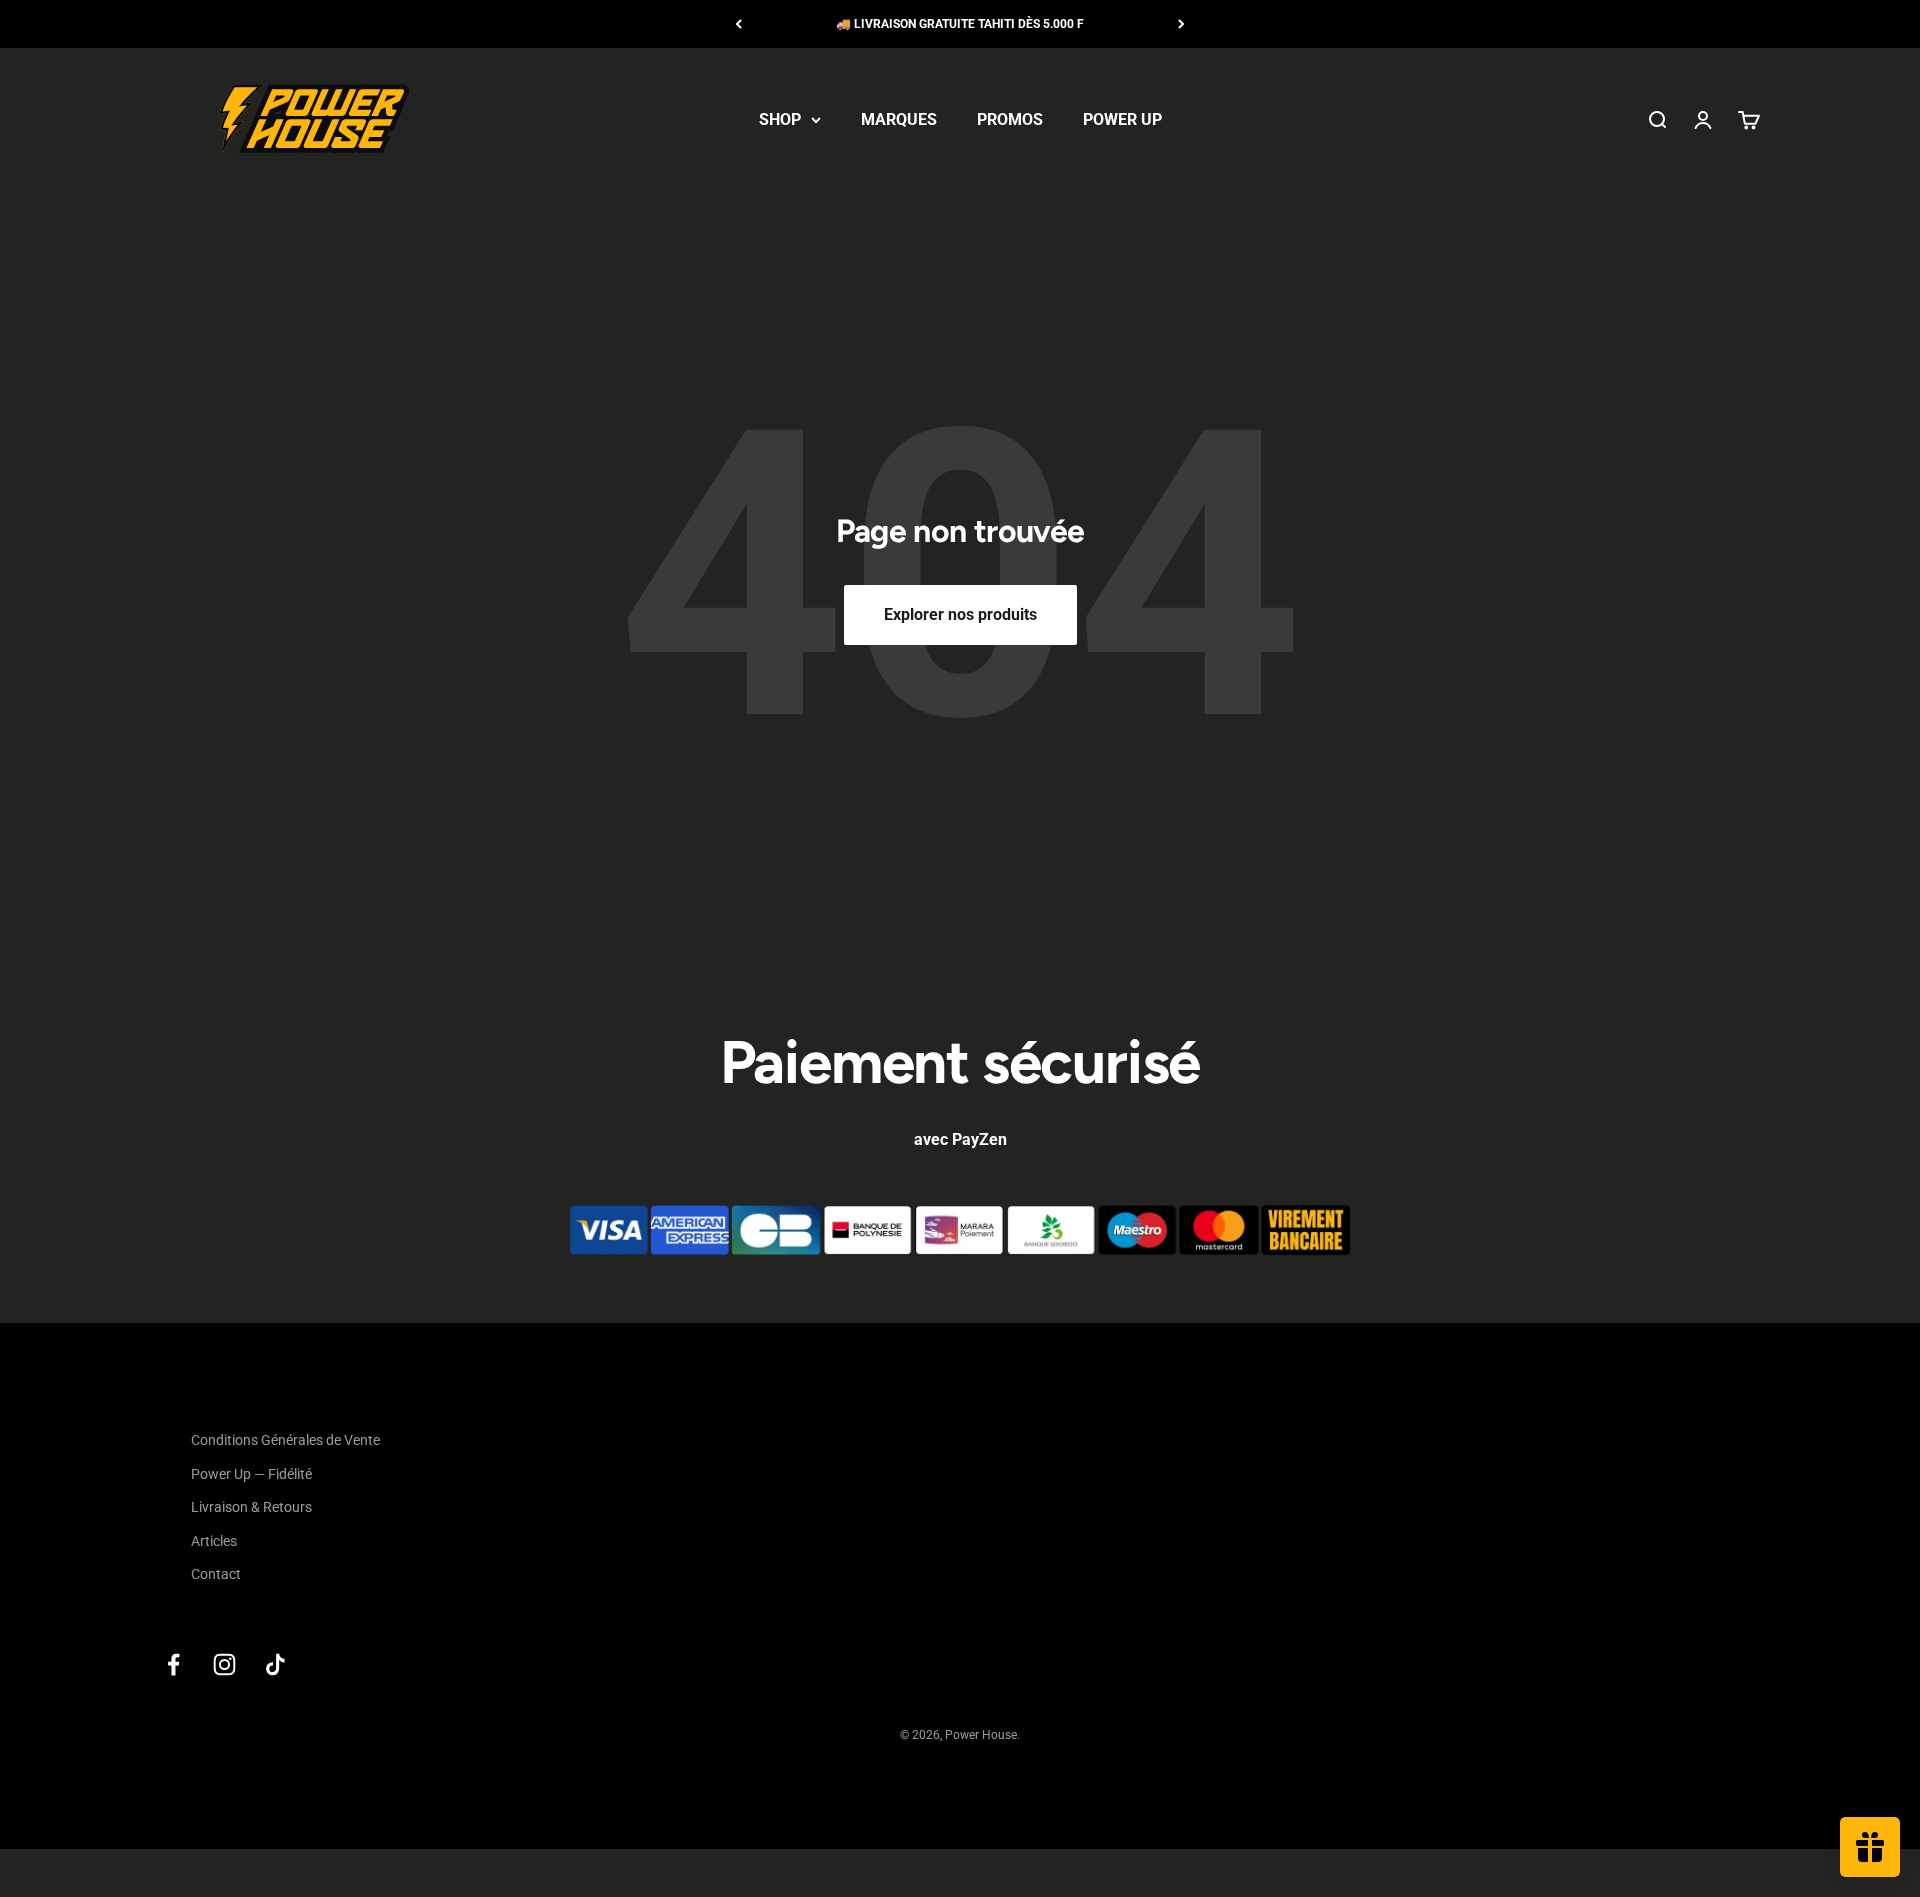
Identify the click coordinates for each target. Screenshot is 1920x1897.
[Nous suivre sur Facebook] (173, 1664)
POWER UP (1122, 119)
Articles (214, 1541)
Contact (216, 1574)
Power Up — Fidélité (251, 1474)
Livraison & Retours (251, 1507)
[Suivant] (1181, 24)
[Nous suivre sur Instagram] (224, 1664)
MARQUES (899, 119)
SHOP (780, 119)
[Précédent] (738, 24)
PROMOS (1010, 119)
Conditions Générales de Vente (285, 1440)
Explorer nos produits (960, 614)
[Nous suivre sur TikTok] (275, 1664)
